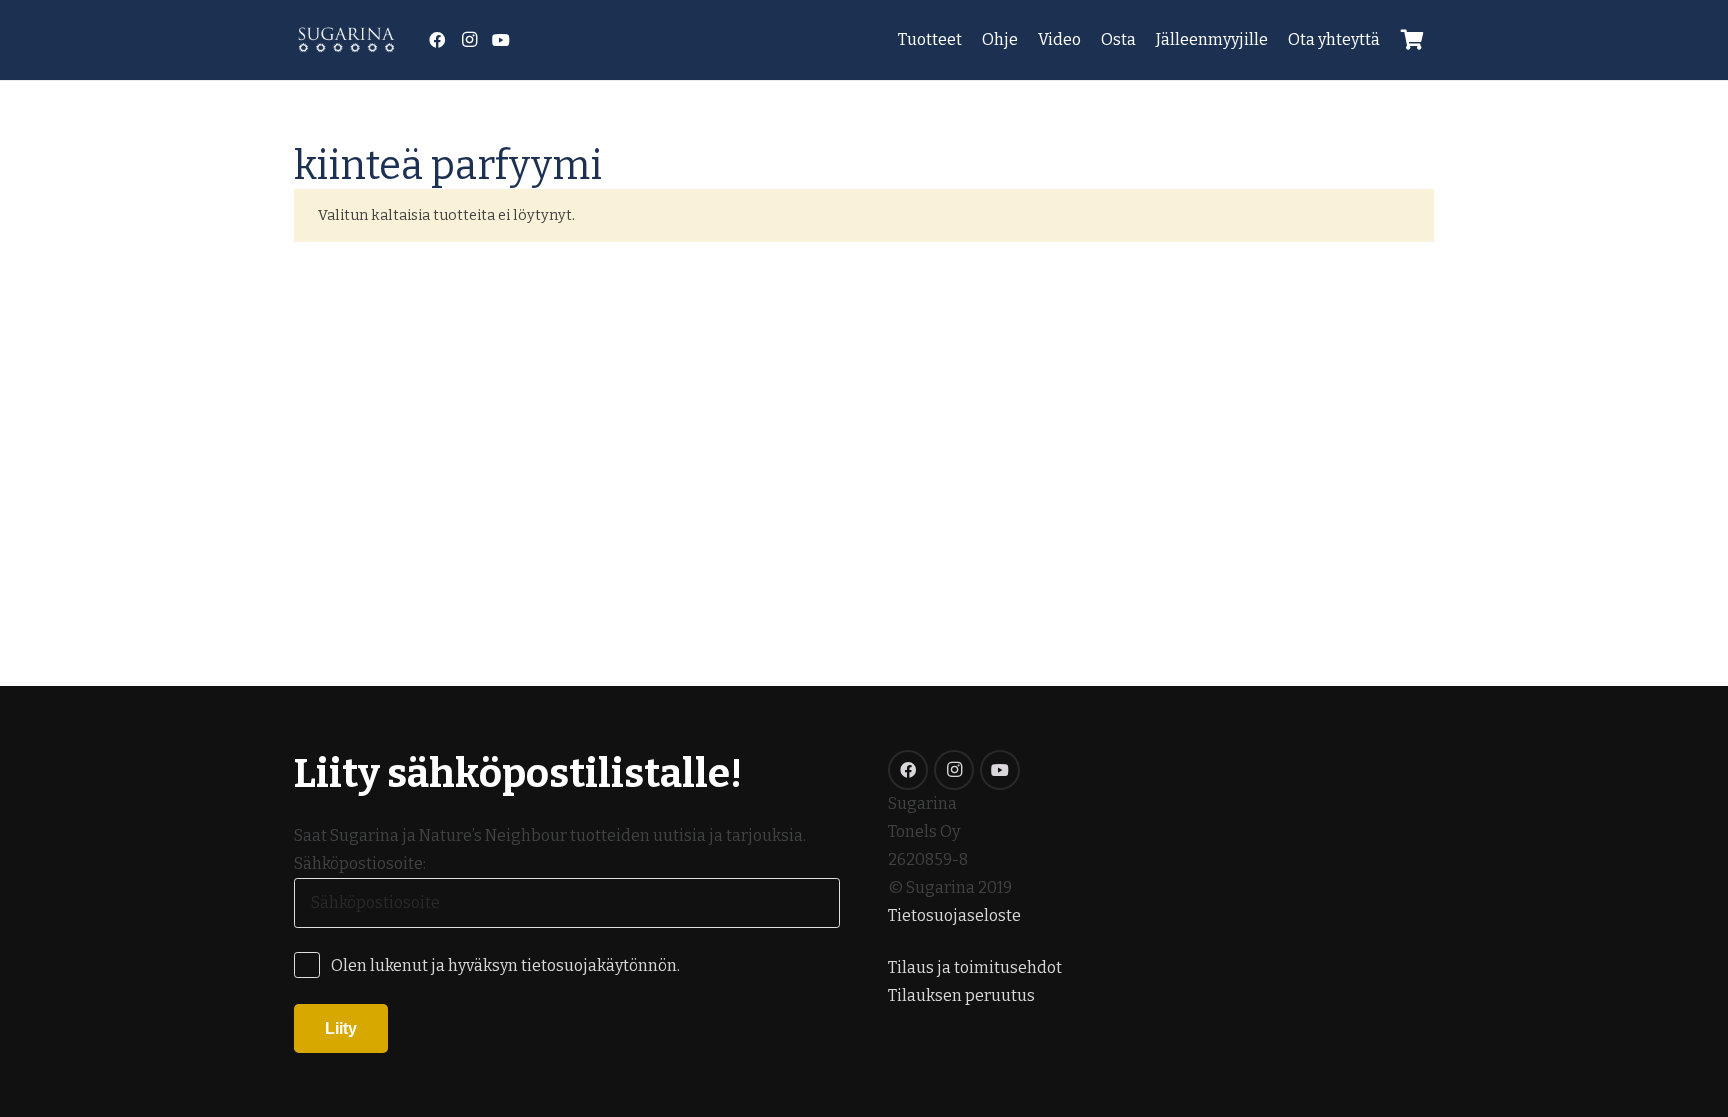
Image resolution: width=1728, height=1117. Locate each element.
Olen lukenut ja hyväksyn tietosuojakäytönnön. (505, 965)
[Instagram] (469, 40)
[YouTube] (501, 40)
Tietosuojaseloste (954, 915)
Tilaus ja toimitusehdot (975, 967)
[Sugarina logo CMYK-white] (346, 40)
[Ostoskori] (1412, 40)
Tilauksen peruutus (961, 995)
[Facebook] (437, 40)
